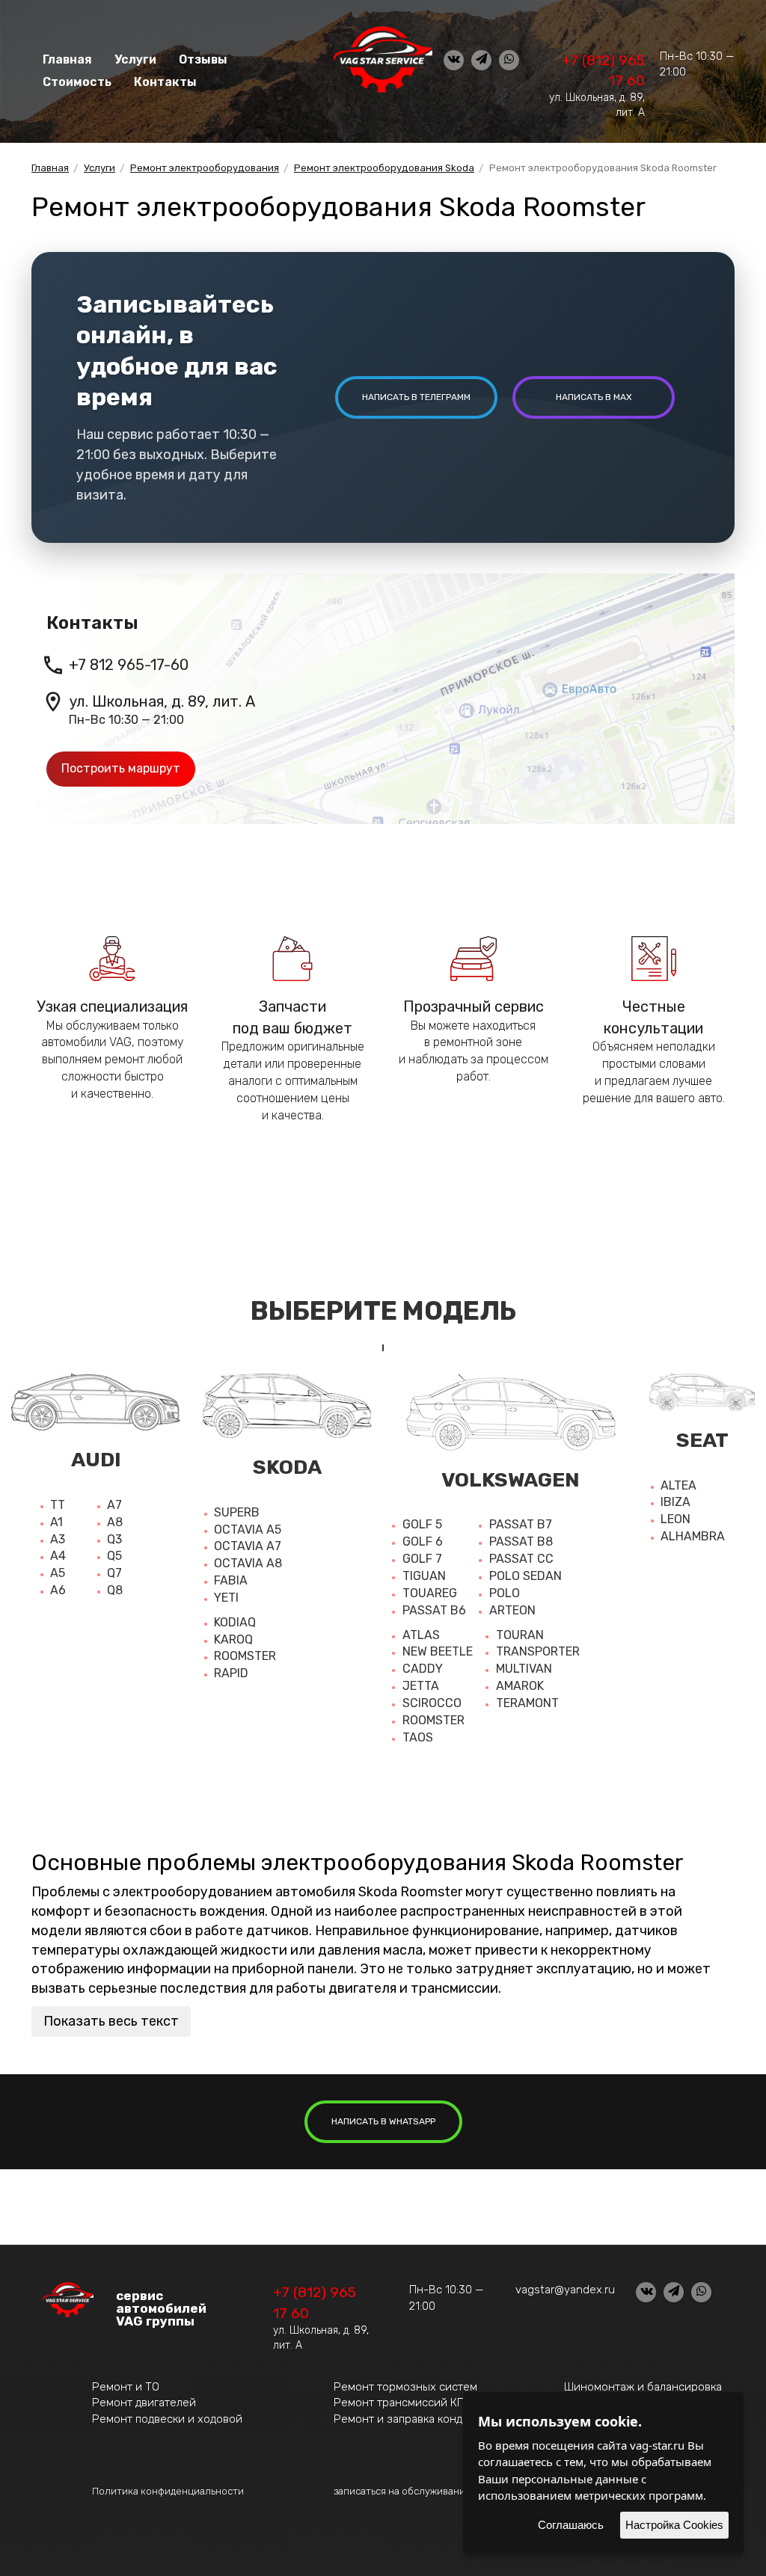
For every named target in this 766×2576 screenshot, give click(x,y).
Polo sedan (526, 1576)
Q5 (114, 1556)
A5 (58, 1573)
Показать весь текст (111, 2021)
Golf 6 (423, 1541)
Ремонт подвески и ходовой (167, 2419)
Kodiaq (235, 1622)
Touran (520, 1635)
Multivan (524, 1669)
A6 (58, 1590)
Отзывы (203, 59)
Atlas (421, 1635)
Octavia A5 (248, 1530)
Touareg (430, 1593)
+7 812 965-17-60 (129, 665)
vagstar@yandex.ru (565, 2290)
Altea (678, 1485)
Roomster (245, 1656)
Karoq (233, 1639)
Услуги (135, 59)
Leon (675, 1519)
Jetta (421, 1686)
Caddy (423, 1669)
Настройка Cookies (674, 2525)
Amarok (520, 1686)
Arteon (512, 1610)
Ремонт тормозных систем (405, 2387)
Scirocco (432, 1703)
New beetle (438, 1651)
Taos (418, 1737)
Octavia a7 (248, 1546)
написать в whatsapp (383, 2121)
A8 (115, 1522)
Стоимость (77, 82)
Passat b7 (521, 1524)
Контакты (165, 82)
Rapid (231, 1673)
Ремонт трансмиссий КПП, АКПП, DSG (434, 2403)
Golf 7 (422, 1559)
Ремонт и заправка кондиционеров (428, 2419)
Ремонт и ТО (126, 2387)
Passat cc (521, 1559)
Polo (505, 1593)
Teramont (527, 1703)
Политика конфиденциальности (168, 2491)
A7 (114, 1505)
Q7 (114, 1573)
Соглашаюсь (571, 2525)
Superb (237, 1512)
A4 (58, 1556)
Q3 (114, 1539)
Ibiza (675, 1502)
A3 (58, 1539)
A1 (56, 1522)
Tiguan (424, 1576)
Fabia (231, 1580)
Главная (67, 59)
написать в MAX (594, 397)
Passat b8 (521, 1541)
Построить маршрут (121, 768)
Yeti (226, 1598)
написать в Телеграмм (416, 397)
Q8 (115, 1590)
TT (58, 1505)
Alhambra (693, 1536)
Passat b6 (434, 1610)
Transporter (538, 1651)
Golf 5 (422, 1524)
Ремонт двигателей (144, 2403)
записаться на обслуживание (402, 2491)
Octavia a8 (248, 1563)
